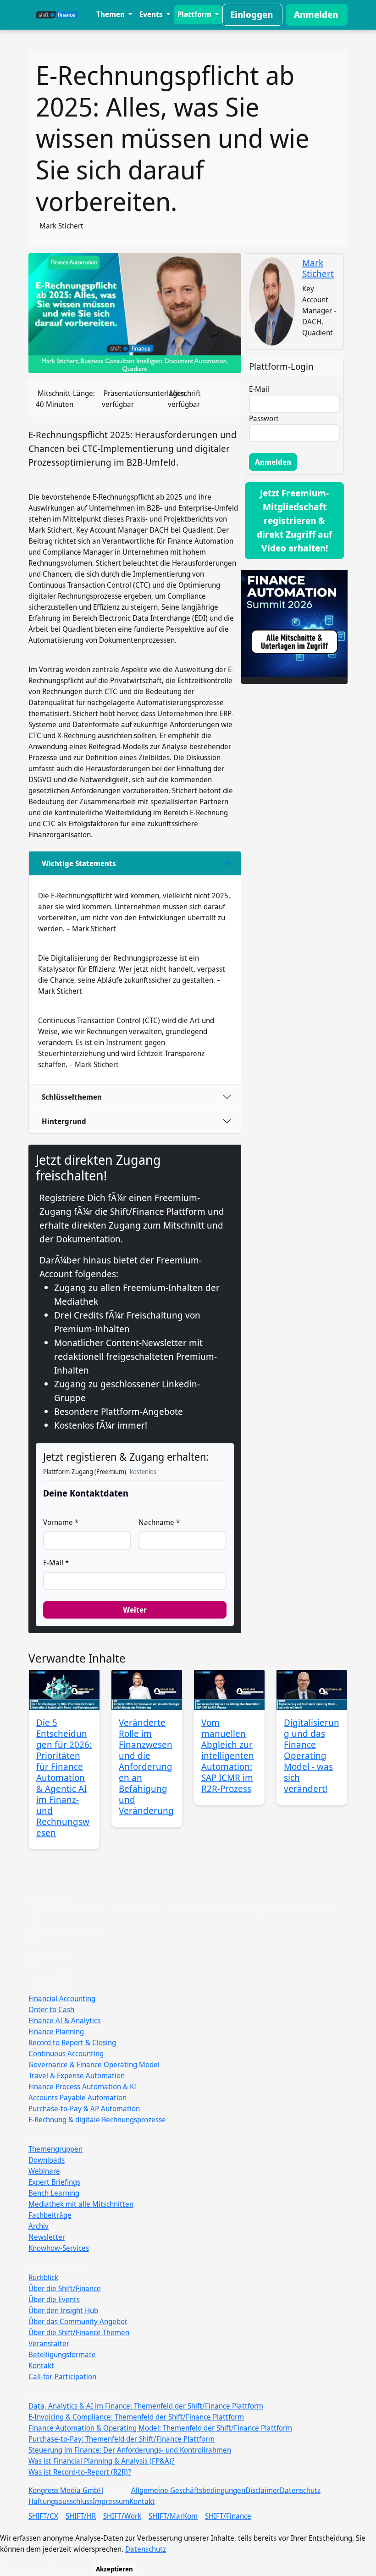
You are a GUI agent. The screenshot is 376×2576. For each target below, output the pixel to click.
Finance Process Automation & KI (82, 2086)
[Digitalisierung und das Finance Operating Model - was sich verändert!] (312, 1690)
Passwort (264, 418)
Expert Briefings (54, 2182)
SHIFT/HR (81, 2516)
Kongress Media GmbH (66, 2490)
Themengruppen (55, 2149)
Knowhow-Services (59, 2248)
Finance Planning (56, 2031)
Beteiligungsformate (62, 2354)
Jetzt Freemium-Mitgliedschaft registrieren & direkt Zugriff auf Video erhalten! (295, 520)
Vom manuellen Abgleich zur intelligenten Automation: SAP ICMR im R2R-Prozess (228, 1755)
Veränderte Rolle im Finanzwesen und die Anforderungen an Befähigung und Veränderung (146, 1766)
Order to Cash (51, 2009)
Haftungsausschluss (61, 2501)
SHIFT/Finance (228, 2516)
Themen (111, 14)
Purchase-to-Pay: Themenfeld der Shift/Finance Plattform (122, 2439)
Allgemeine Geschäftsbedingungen (188, 2490)
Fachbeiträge (50, 2215)
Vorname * (61, 1522)
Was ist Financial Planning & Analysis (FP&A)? (102, 2461)
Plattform (195, 14)
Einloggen (252, 14)
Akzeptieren (114, 2569)
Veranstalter (49, 2343)
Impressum (111, 2501)
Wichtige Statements (79, 863)
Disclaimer (263, 2490)
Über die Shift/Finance (65, 2288)
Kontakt (41, 2365)
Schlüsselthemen (72, 1097)
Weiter (135, 1610)
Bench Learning (54, 2193)
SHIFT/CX (43, 2516)
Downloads (47, 2160)
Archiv (39, 2226)
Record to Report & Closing (72, 2042)
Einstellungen (25, 2569)
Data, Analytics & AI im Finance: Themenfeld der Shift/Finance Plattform (146, 2406)
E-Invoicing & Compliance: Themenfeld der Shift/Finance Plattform (136, 2417)
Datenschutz (300, 2490)
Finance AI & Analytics (64, 2020)
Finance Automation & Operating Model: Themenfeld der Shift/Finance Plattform (160, 2428)
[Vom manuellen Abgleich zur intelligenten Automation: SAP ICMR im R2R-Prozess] (229, 1690)
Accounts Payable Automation (77, 2098)
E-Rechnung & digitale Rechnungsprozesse (97, 2120)
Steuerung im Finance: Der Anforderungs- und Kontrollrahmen (130, 2450)
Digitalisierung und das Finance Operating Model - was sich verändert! (312, 1755)
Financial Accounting (62, 1998)
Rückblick (43, 2277)
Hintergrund (64, 1121)
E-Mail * (56, 1563)
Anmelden (316, 14)
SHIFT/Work (122, 2516)
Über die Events (54, 2299)
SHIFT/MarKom (173, 2516)
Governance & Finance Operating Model (94, 2064)
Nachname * (159, 1522)
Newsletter (47, 2237)
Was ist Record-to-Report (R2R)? (80, 2472)
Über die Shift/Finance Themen (79, 2332)
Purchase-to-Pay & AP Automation (84, 2109)
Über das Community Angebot (78, 2321)
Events (152, 14)
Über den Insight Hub (63, 2310)
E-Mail (259, 389)
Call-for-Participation (62, 2376)
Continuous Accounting (66, 2053)
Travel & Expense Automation (77, 2075)
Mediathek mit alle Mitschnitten (81, 2204)
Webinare (44, 2171)
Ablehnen (71, 2569)
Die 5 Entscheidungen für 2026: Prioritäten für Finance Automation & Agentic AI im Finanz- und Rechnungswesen (64, 1778)
